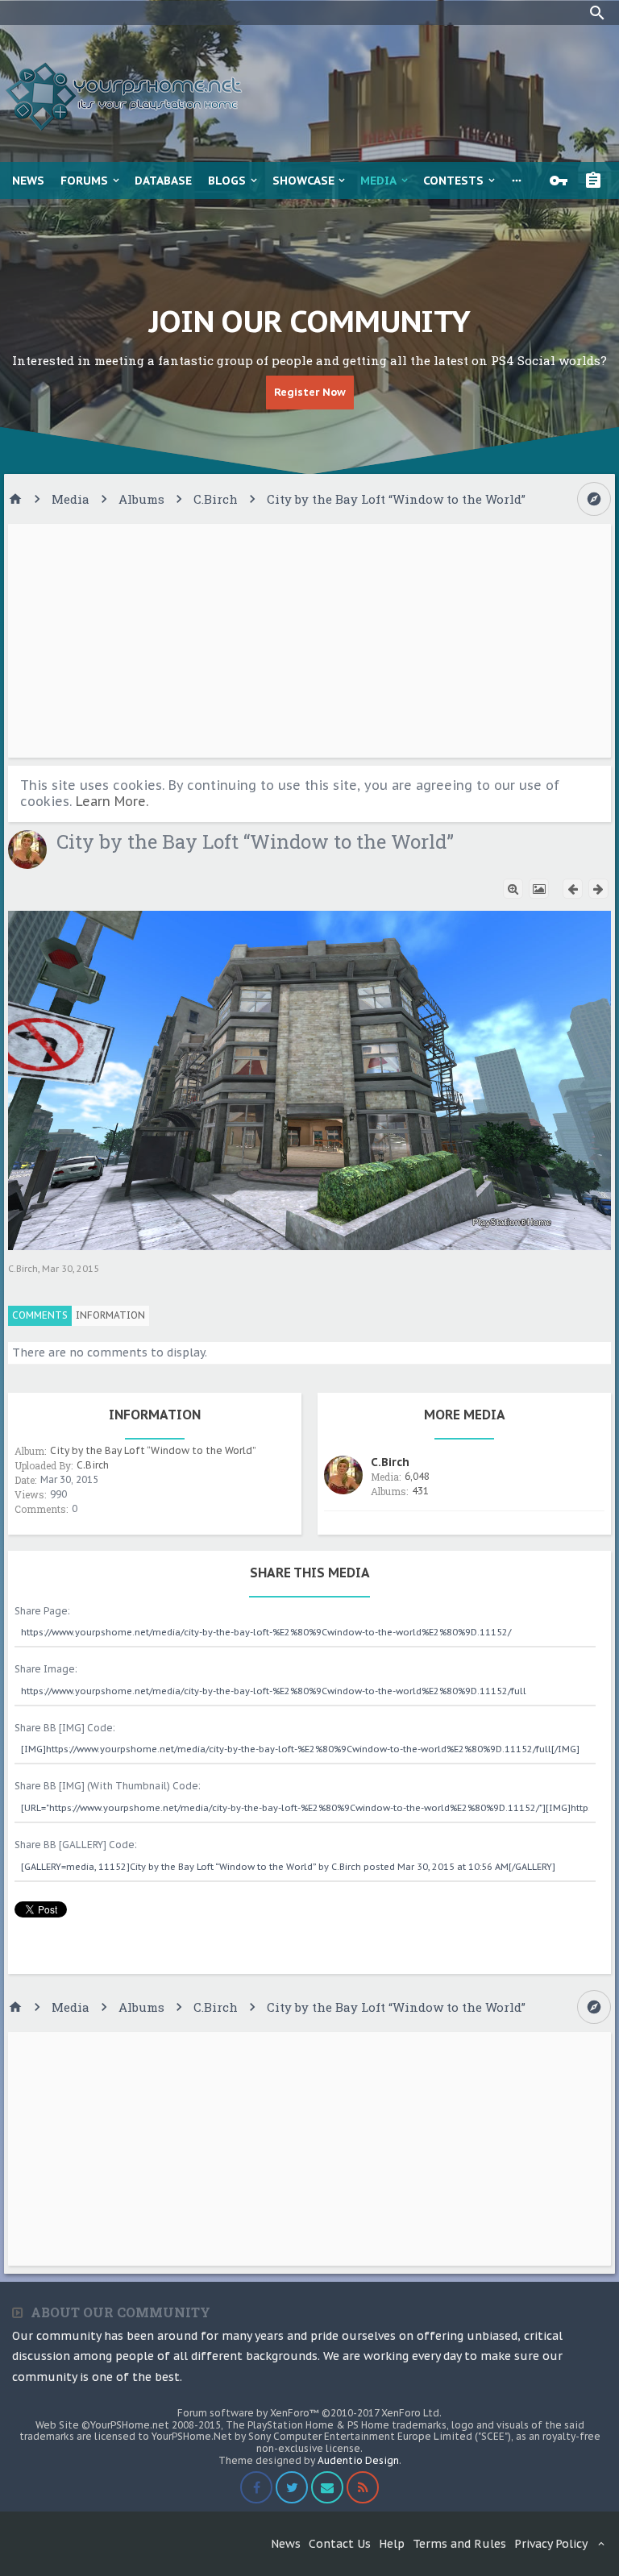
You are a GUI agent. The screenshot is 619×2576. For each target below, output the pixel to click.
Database (163, 181)
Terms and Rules (459, 2544)
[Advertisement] (309, 641)
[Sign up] (597, 181)
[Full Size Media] (513, 889)
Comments (40, 1315)
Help (392, 2544)
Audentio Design (358, 2460)
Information (110, 1315)
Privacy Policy (551, 2544)
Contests (453, 181)
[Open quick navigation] (594, 499)
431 (420, 1491)
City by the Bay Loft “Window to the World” (153, 1450)
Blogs (227, 181)
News (28, 181)
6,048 (417, 1476)
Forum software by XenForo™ (309, 2413)
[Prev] (573, 889)
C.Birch (23, 1269)
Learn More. (112, 801)
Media (378, 181)
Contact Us (340, 2544)
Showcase (303, 181)
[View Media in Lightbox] (539, 889)
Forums (84, 181)
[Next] (598, 889)
